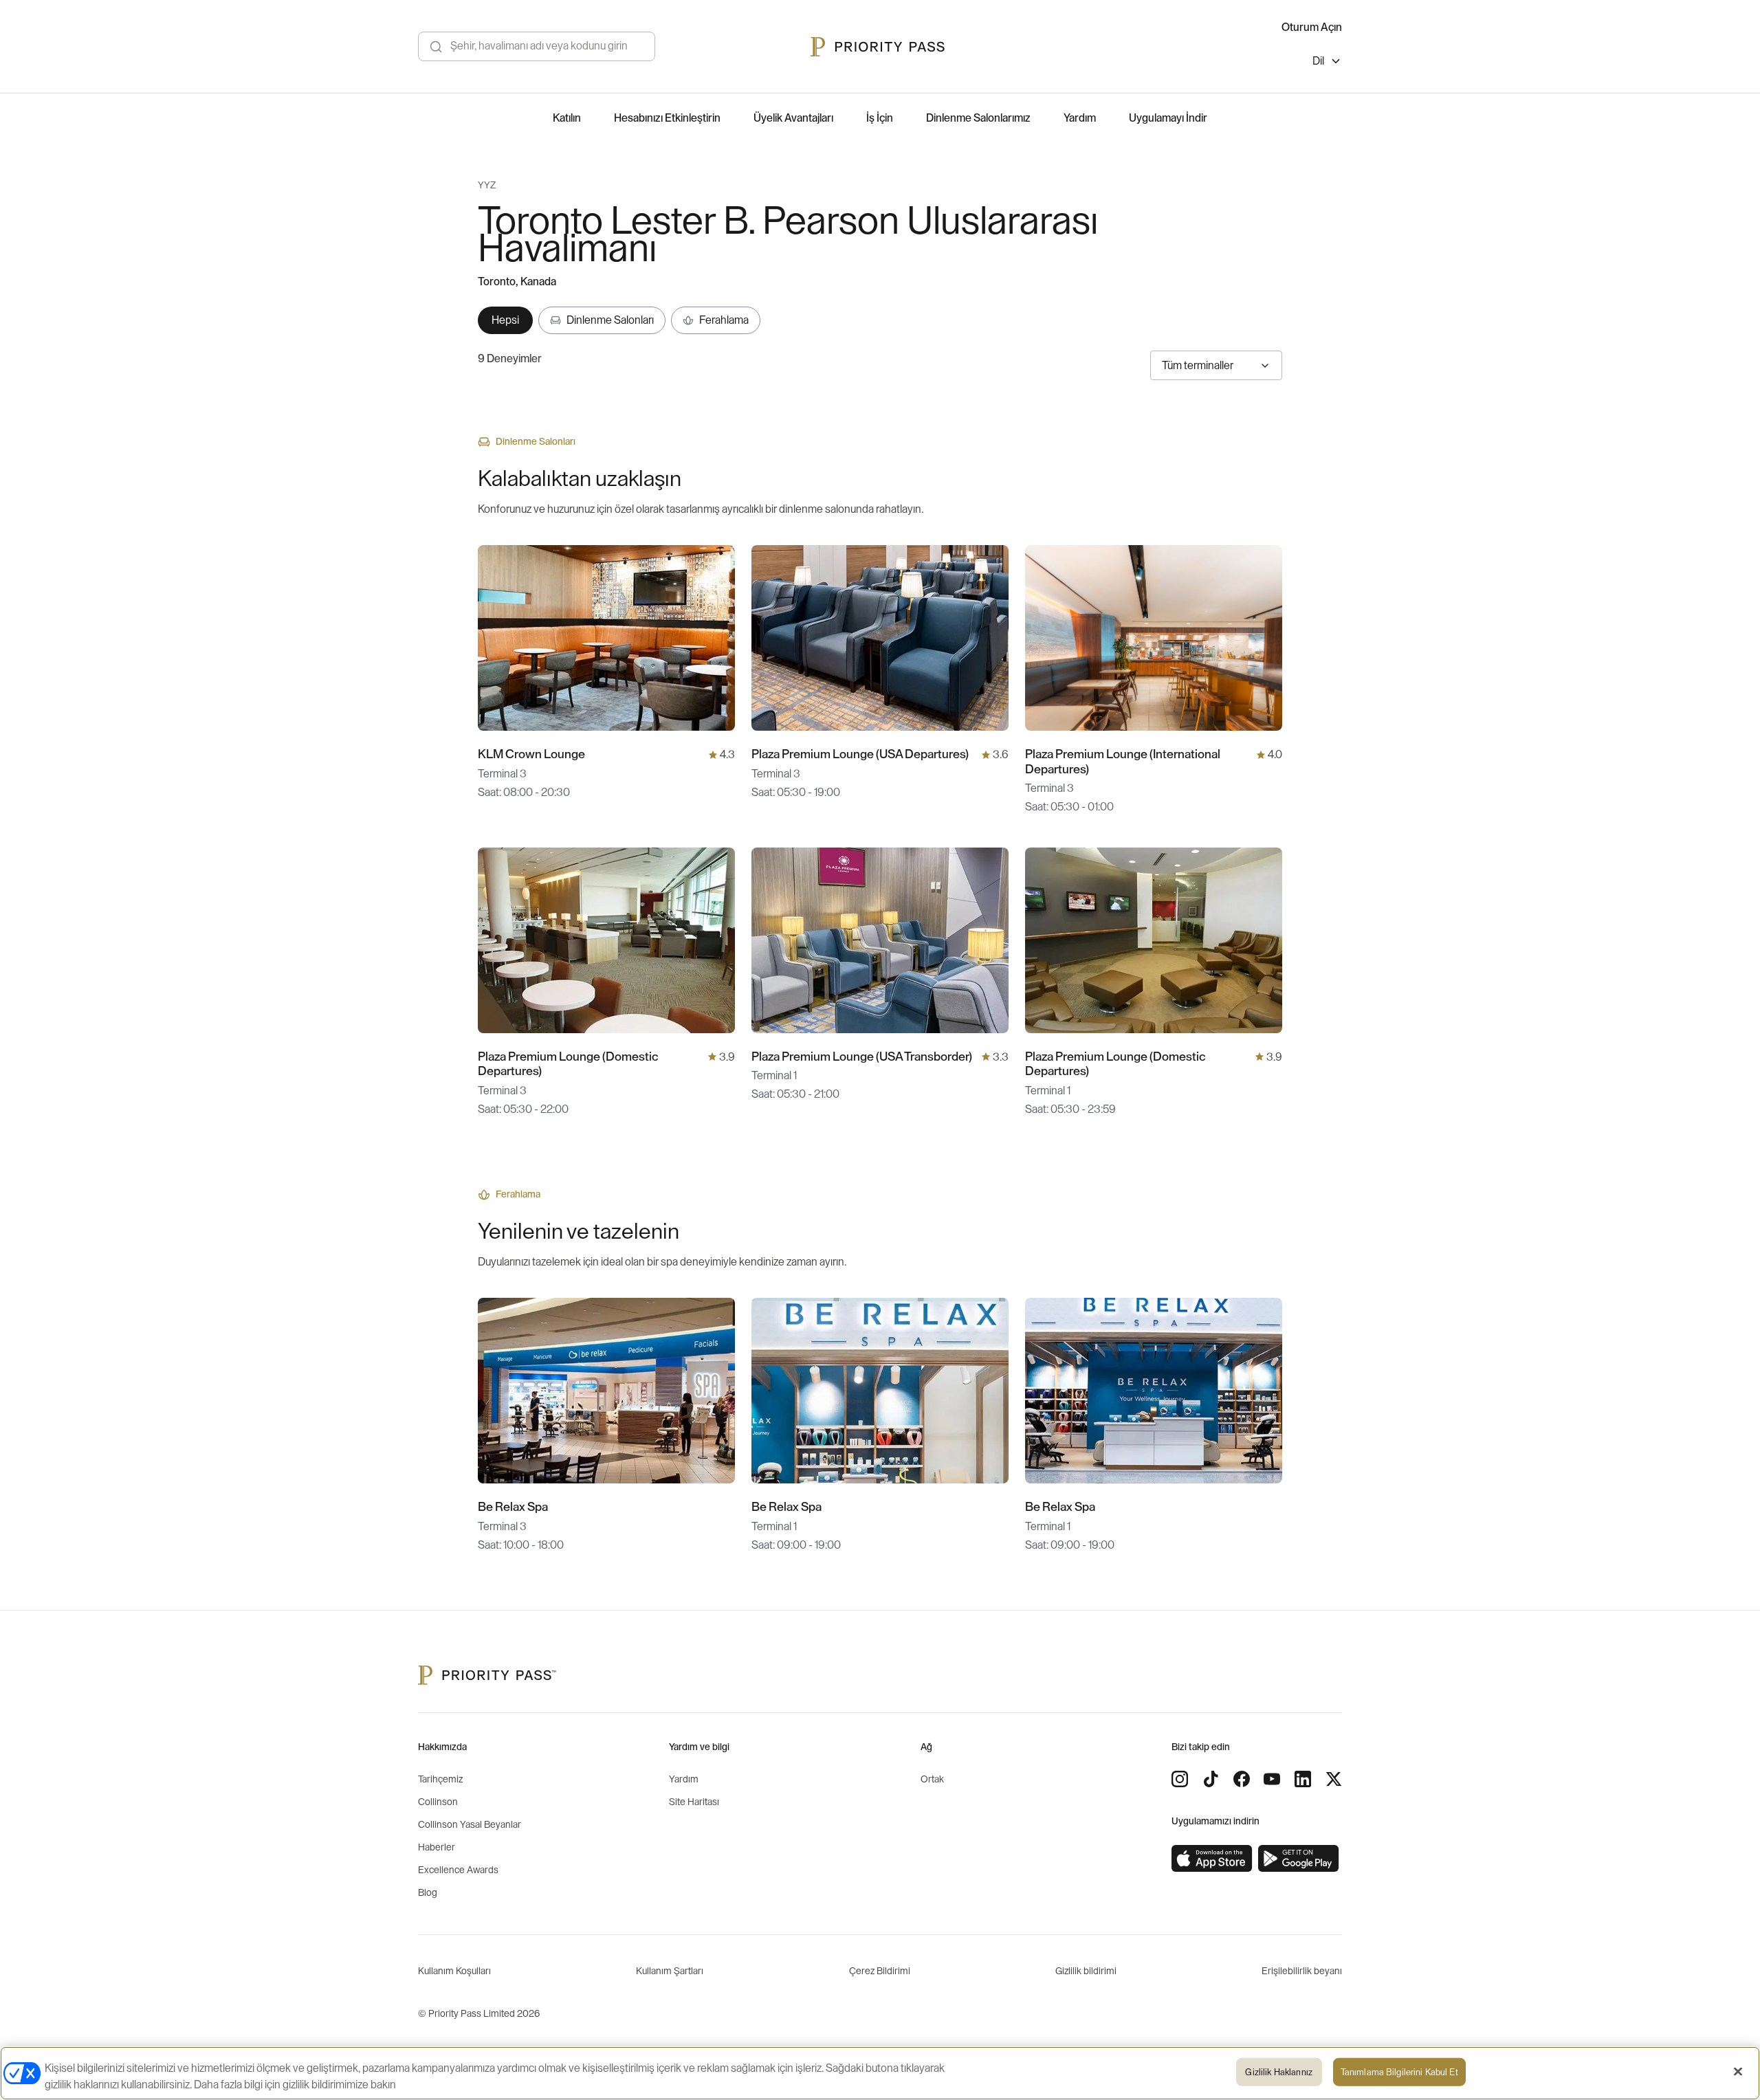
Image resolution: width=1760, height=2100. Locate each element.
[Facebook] (1242, 1779)
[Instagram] (1180, 1779)
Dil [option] (1318, 61)
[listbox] (1327, 63)
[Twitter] (1334, 1779)
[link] (1212, 1859)
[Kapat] (1738, 2072)
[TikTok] (1211, 1779)
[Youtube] (1272, 1779)
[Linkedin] (1303, 1779)
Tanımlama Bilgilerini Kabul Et (1399, 2072)
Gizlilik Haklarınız (1278, 2072)
